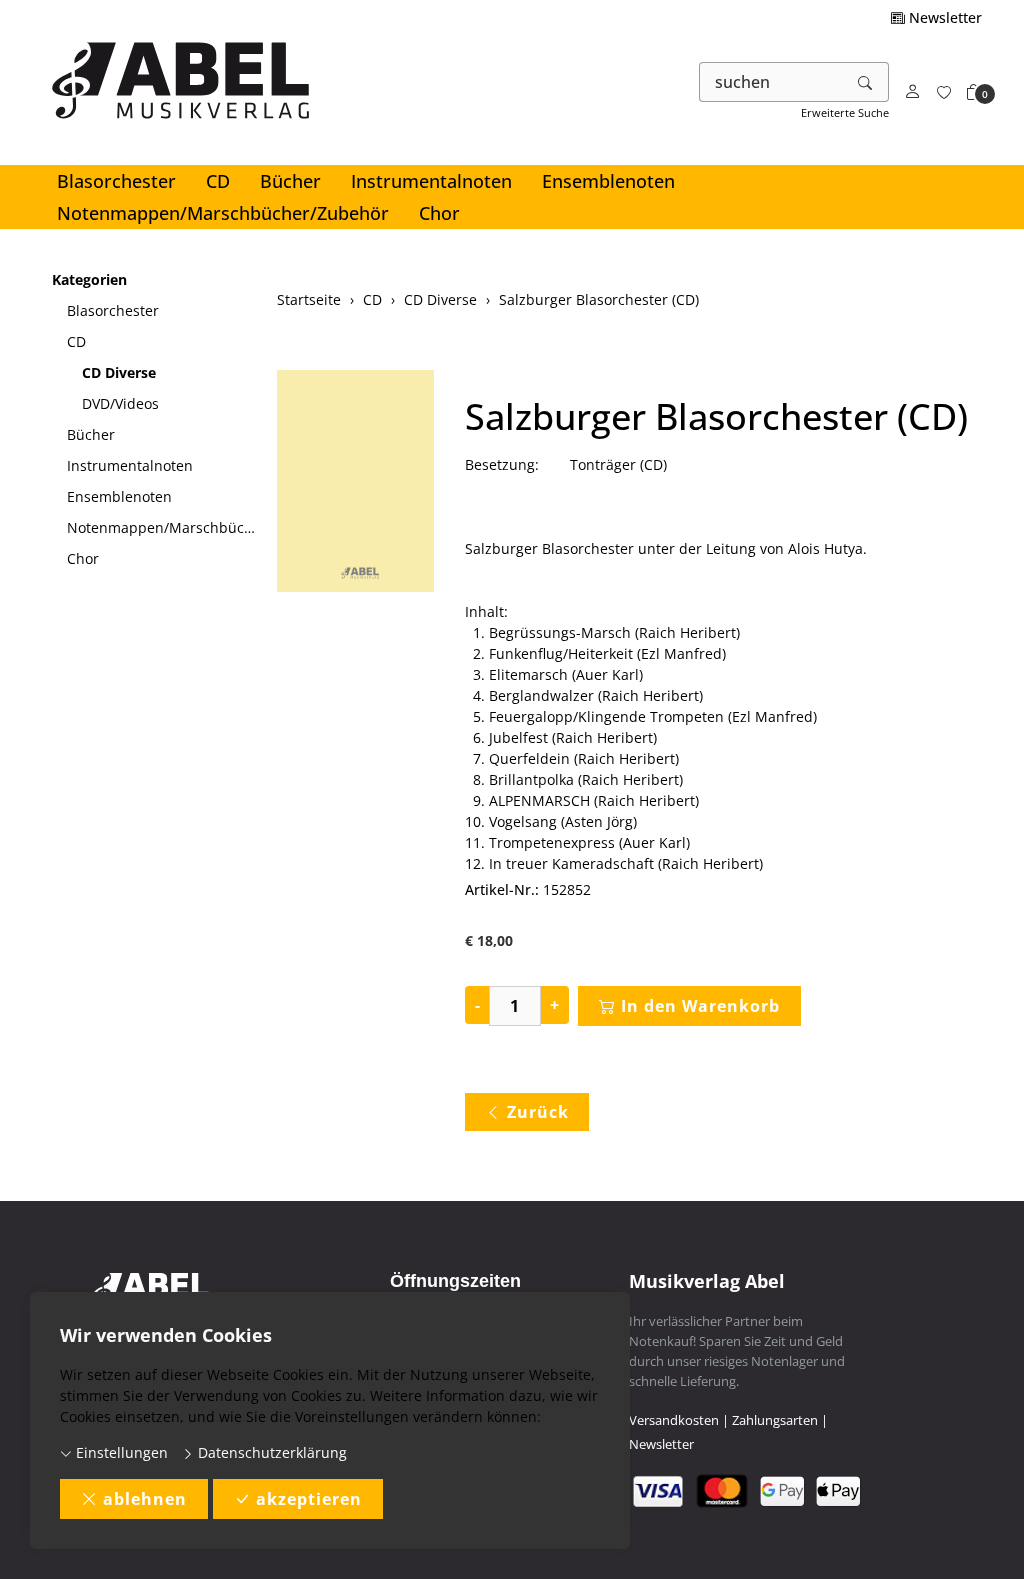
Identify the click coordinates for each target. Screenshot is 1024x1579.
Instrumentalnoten (431, 181)
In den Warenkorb (700, 1006)
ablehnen (145, 1499)
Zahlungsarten (775, 1420)
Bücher (290, 181)
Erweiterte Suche (845, 112)
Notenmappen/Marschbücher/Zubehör (223, 213)
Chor (439, 213)
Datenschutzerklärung (270, 1452)
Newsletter (943, 17)
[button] (974, 92)
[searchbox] (771, 82)
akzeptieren (309, 1499)
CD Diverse (119, 372)
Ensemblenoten (608, 181)
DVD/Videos (120, 403)
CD (218, 181)
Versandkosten (674, 1420)
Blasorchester (116, 181)
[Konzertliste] (944, 92)
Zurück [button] (538, 1112)
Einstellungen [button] (120, 1452)
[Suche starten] (866, 82)
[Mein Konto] (913, 92)
